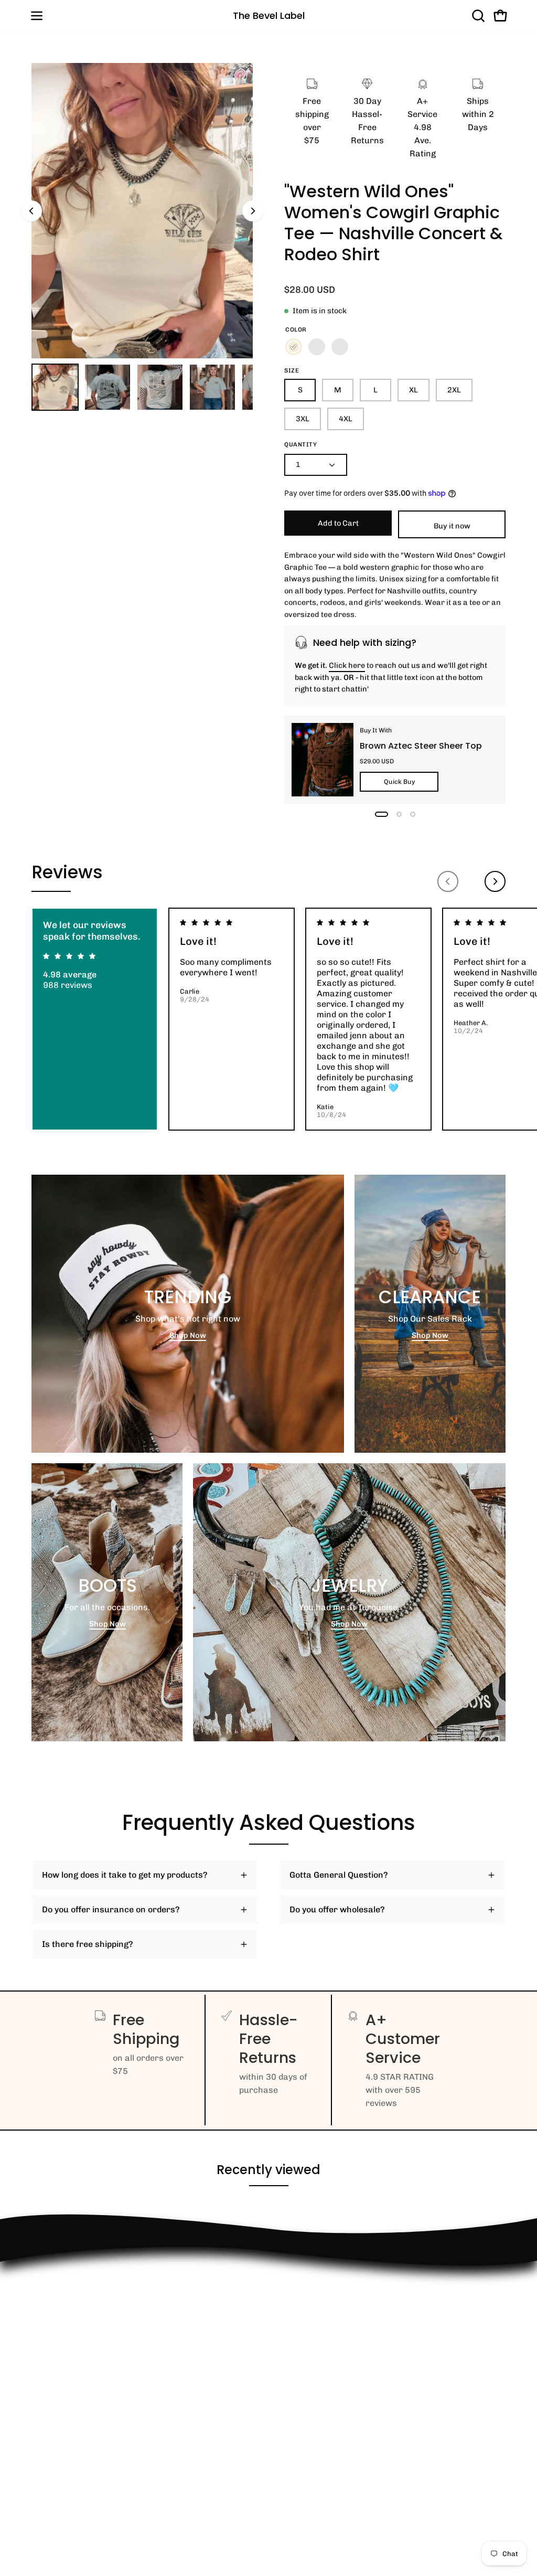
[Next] (253, 211)
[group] (268, 1019)
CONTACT (50, 2317)
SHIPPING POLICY (67, 2369)
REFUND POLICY (64, 2282)
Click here (347, 665)
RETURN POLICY (64, 2299)
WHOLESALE (57, 2334)
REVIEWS (50, 2351)
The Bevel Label (269, 15)
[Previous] (31, 211)
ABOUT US (52, 2451)
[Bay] (317, 347)
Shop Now (188, 1335)
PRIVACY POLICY (65, 2386)
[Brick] (340, 347)
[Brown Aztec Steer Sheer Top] (323, 760)
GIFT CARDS (56, 2434)
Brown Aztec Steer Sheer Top (421, 746)
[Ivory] (294, 347)
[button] (477, 16)
